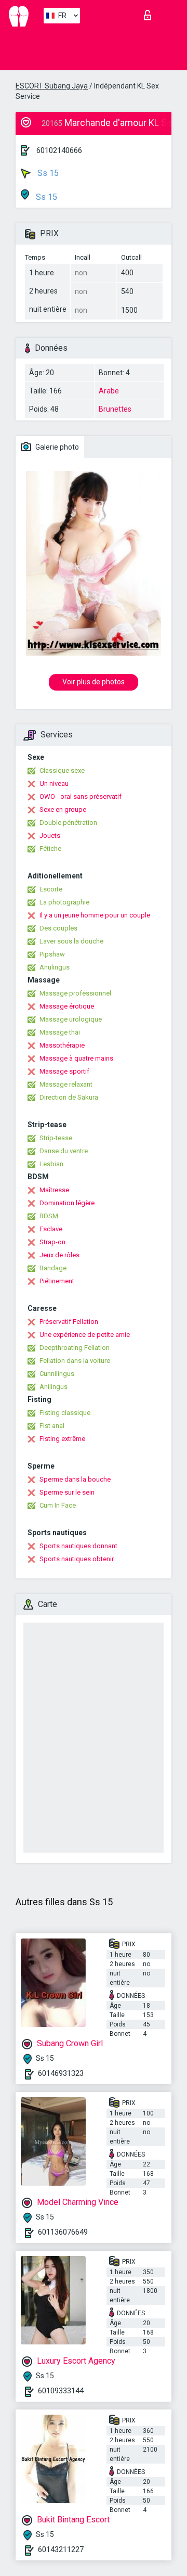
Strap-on (52, 1242)
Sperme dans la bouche (75, 1479)
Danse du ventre (64, 1151)
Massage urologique (71, 1019)
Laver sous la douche (71, 941)
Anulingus (55, 967)
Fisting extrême (62, 1439)
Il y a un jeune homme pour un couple (95, 915)
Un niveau (54, 783)
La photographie (64, 902)
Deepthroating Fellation (75, 1348)
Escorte (51, 889)
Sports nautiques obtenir (77, 1559)
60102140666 (59, 150)
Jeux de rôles (59, 1255)
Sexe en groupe (63, 809)
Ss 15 (47, 173)
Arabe (109, 391)
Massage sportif (64, 1071)
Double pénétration (68, 822)
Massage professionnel (75, 993)
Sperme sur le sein (67, 1492)
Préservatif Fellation (69, 1322)
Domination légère (67, 1203)
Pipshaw (52, 954)
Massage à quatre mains (76, 1058)
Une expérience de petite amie (85, 1335)
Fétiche (50, 849)
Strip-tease (56, 1138)
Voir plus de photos (94, 682)
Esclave (51, 1229)
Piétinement (57, 1281)
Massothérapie (62, 1045)
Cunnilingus (57, 1374)
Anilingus (54, 1387)
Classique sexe (62, 770)
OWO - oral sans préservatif (81, 796)
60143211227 (61, 2549)
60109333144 (61, 2391)
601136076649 (63, 2232)
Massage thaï (60, 1032)
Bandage (53, 1268)
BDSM (49, 1216)
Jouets (50, 836)
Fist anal (52, 1426)
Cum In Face (58, 1505)
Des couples (58, 928)
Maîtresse (54, 1190)
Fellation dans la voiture (75, 1361)
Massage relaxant (66, 1084)
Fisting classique (65, 1413)
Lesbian (51, 1164)
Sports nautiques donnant (78, 1546)
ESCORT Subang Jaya (52, 86)
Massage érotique (67, 1006)
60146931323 (61, 2073)
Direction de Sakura (69, 1097)
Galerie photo (56, 447)
